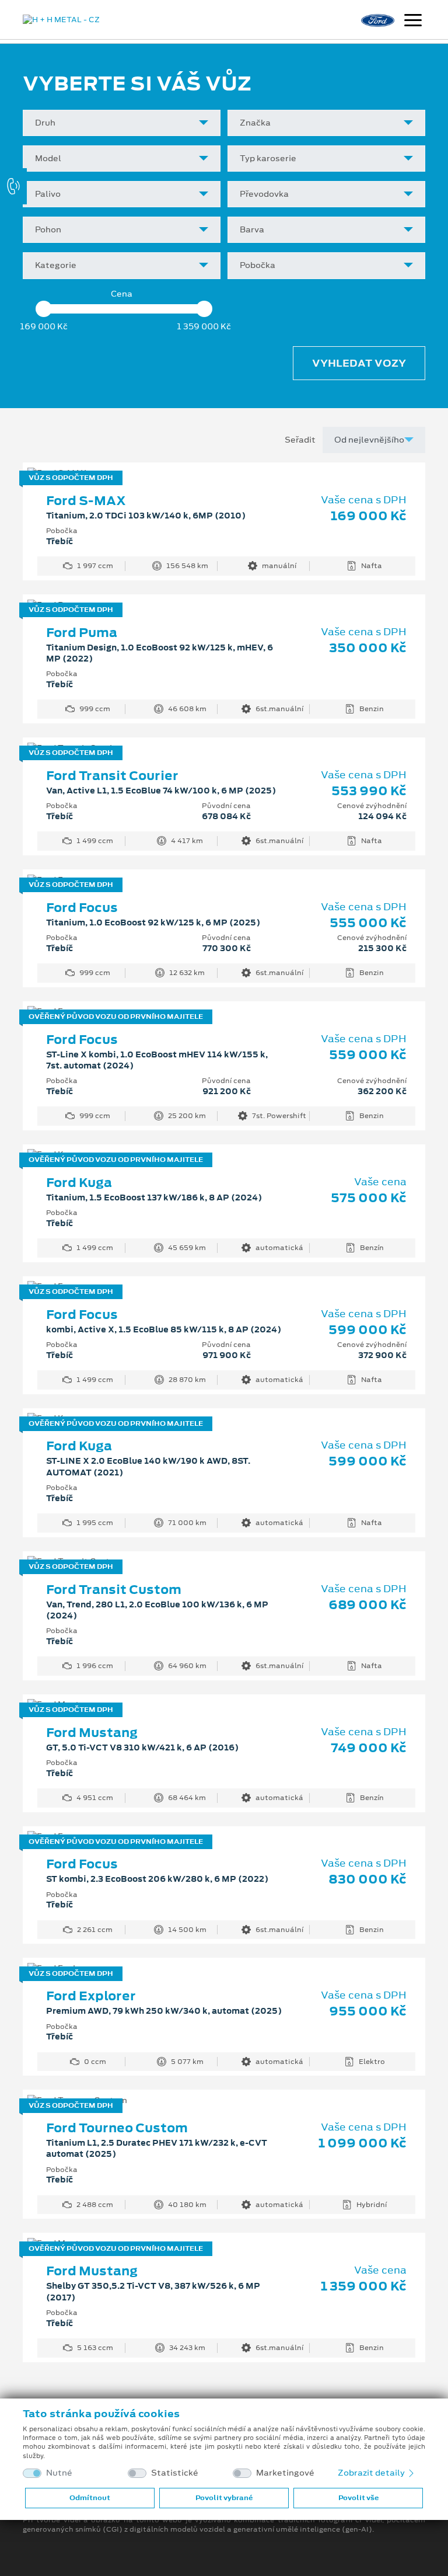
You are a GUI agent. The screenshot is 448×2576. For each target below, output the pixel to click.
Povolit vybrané (224, 2498)
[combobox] (122, 123)
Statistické (175, 2473)
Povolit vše (358, 2498)
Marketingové (285, 2473)
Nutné (59, 2473)
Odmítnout (90, 2498)
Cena (122, 294)
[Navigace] (413, 22)
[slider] (43, 309)
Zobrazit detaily (372, 2473)
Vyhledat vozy (359, 363)
